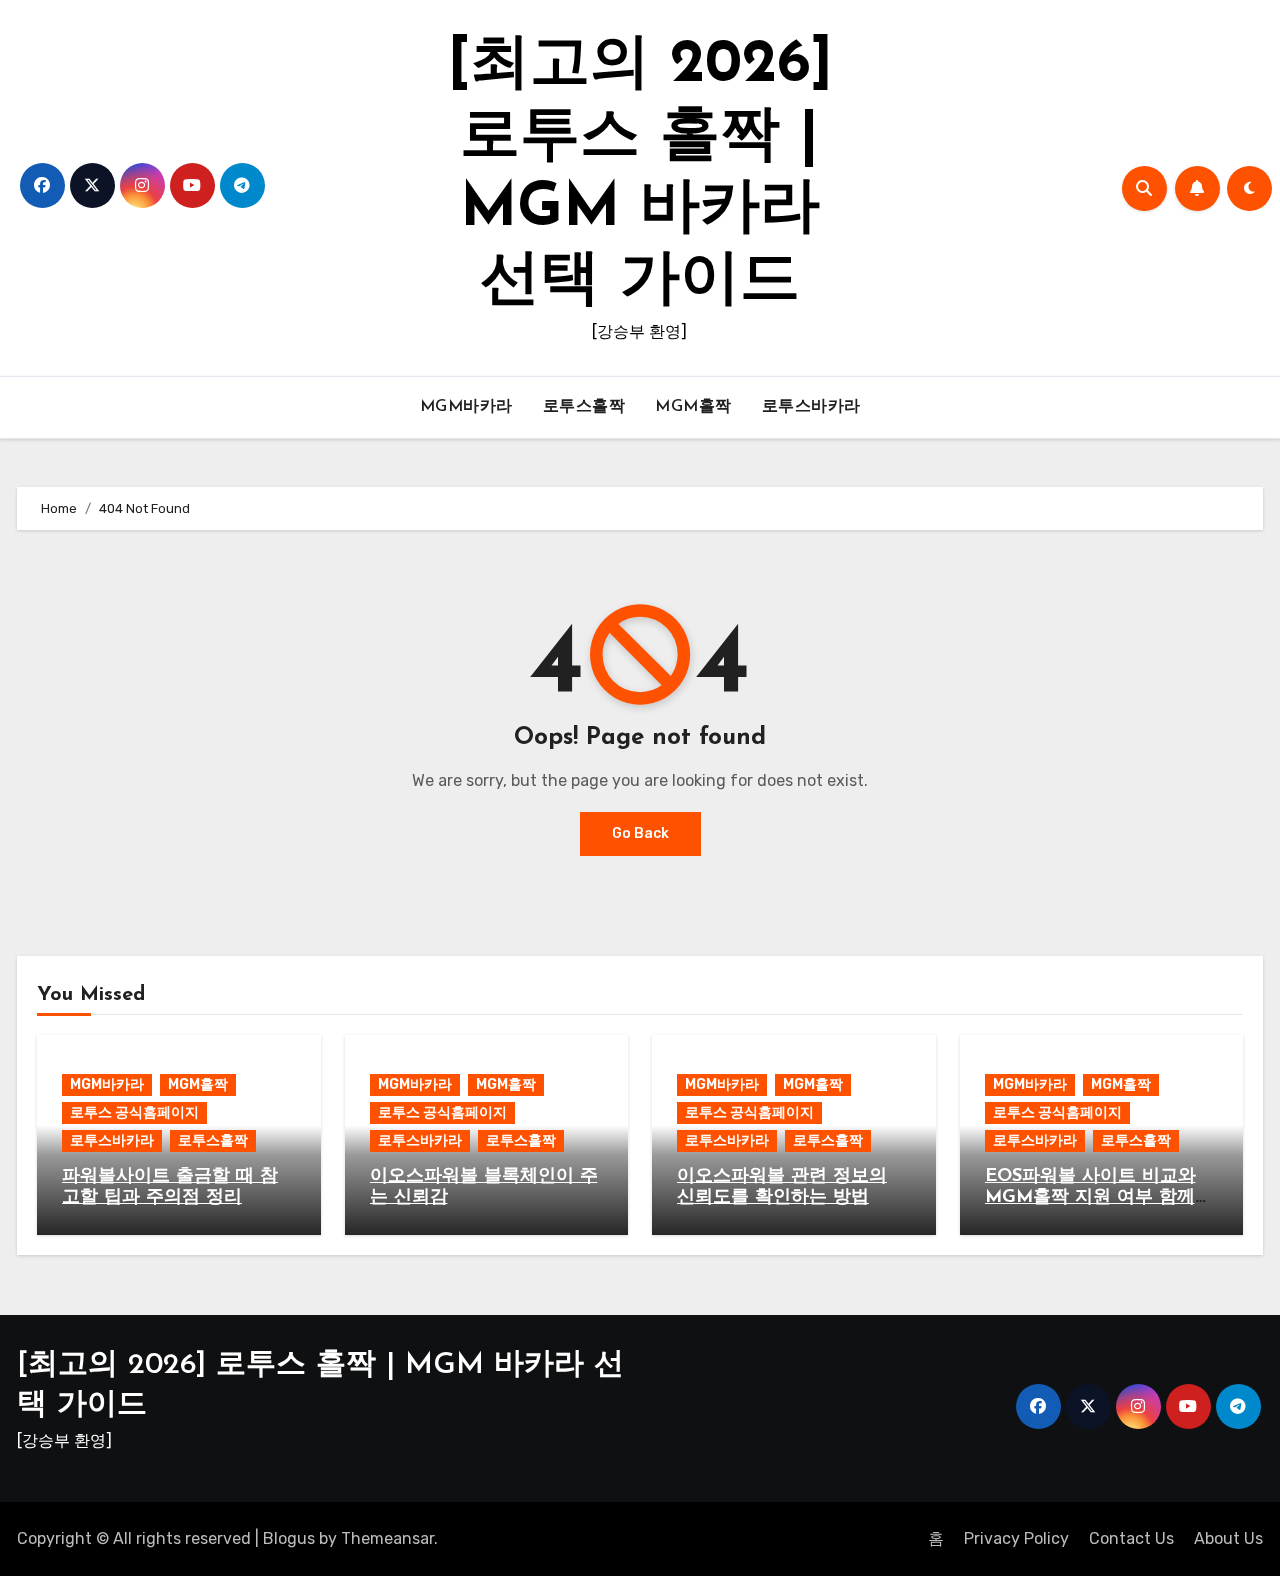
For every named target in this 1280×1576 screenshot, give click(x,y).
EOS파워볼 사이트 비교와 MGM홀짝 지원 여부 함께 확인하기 (1090, 1198)
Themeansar (387, 1538)
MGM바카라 (466, 407)
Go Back (640, 833)
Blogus (289, 1538)
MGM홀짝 (693, 407)
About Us (1228, 1538)
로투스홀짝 (584, 407)
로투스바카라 (811, 407)
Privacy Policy (1016, 1538)
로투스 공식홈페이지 (134, 1112)
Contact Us (1131, 1538)
